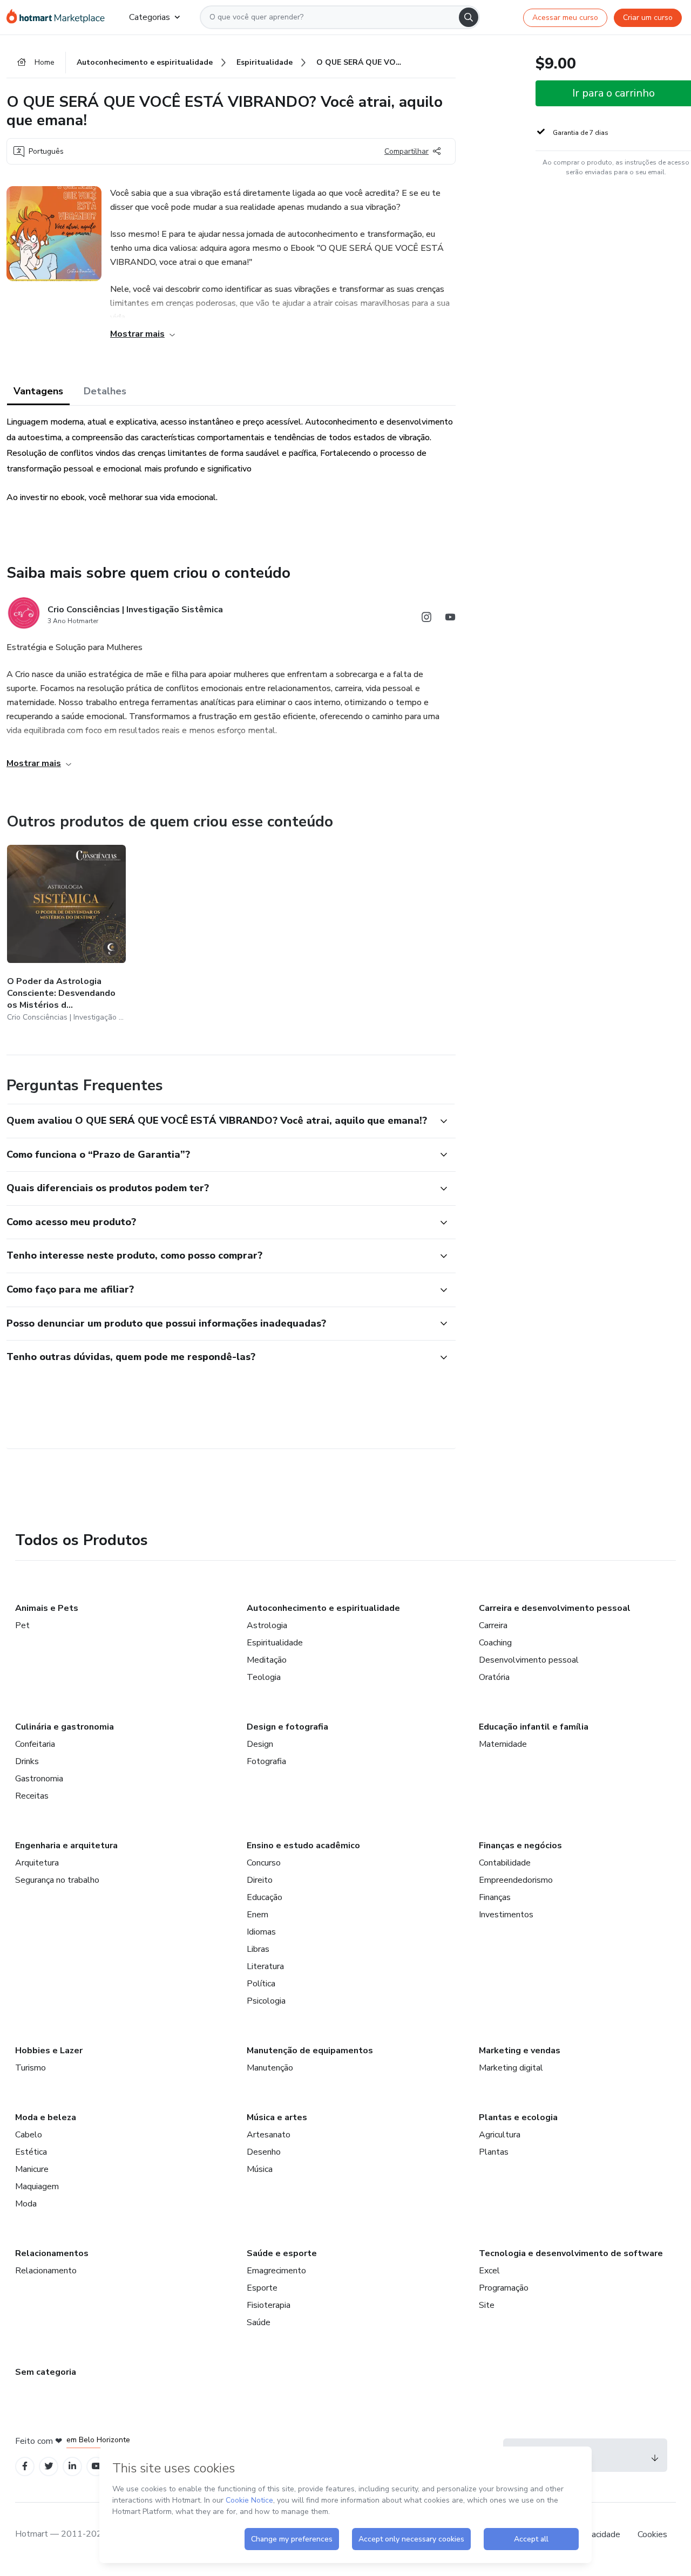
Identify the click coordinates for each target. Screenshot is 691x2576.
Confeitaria (35, 1744)
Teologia (264, 1677)
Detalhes (105, 391)
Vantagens (38, 391)
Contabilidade (505, 1863)
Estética (31, 2152)
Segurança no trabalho (57, 1880)
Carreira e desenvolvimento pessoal (555, 1608)
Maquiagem (37, 2186)
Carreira (493, 1625)
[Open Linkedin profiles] (72, 2466)
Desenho (264, 2152)
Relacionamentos (52, 2253)
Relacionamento (46, 2271)
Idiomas (261, 1932)
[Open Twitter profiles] (49, 2466)
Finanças (495, 1897)
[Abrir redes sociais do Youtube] (450, 619)
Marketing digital (511, 2068)
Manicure (32, 2169)
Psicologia (266, 2001)
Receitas (32, 1796)
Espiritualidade (275, 1643)
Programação (504, 2288)
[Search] (469, 17)
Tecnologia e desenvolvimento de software (571, 2253)
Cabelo (29, 2135)
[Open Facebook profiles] (25, 2466)
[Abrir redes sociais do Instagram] (426, 619)
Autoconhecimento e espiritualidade (323, 1608)
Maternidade (503, 1744)
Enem (258, 1915)
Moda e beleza (46, 2117)
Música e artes (277, 2117)
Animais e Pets (47, 1608)
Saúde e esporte (282, 2253)
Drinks (27, 1761)
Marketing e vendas (520, 2051)
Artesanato (269, 2135)
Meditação (267, 1660)
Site (487, 2305)
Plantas (494, 2152)
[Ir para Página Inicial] (59, 17)
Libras (258, 1949)
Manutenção (270, 2068)
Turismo (31, 2068)
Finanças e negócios (520, 1846)
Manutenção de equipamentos (310, 2051)
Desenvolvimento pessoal (529, 1660)
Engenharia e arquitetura (66, 1846)
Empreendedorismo (516, 1880)
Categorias (150, 17)
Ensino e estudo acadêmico (303, 1846)
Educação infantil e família (534, 1727)
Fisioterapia (269, 2305)
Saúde (259, 2322)
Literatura (265, 1966)
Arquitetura (37, 1863)
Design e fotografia (287, 1727)
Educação (265, 1897)
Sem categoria (46, 2372)
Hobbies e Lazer (49, 2051)
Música (260, 2169)
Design (260, 1744)
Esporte (262, 2288)
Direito (260, 1880)
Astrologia (267, 1625)
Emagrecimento (276, 2271)
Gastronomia (39, 1779)
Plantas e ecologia (518, 2117)
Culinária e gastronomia (65, 1727)
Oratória (494, 1677)
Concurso (264, 1863)
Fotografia (266, 1761)
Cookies (652, 2534)
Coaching (495, 1643)
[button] (219, 1121)
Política (261, 1984)
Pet (22, 1625)
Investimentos (506, 1915)
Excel (489, 2271)
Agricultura (500, 2135)
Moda (26, 2204)
